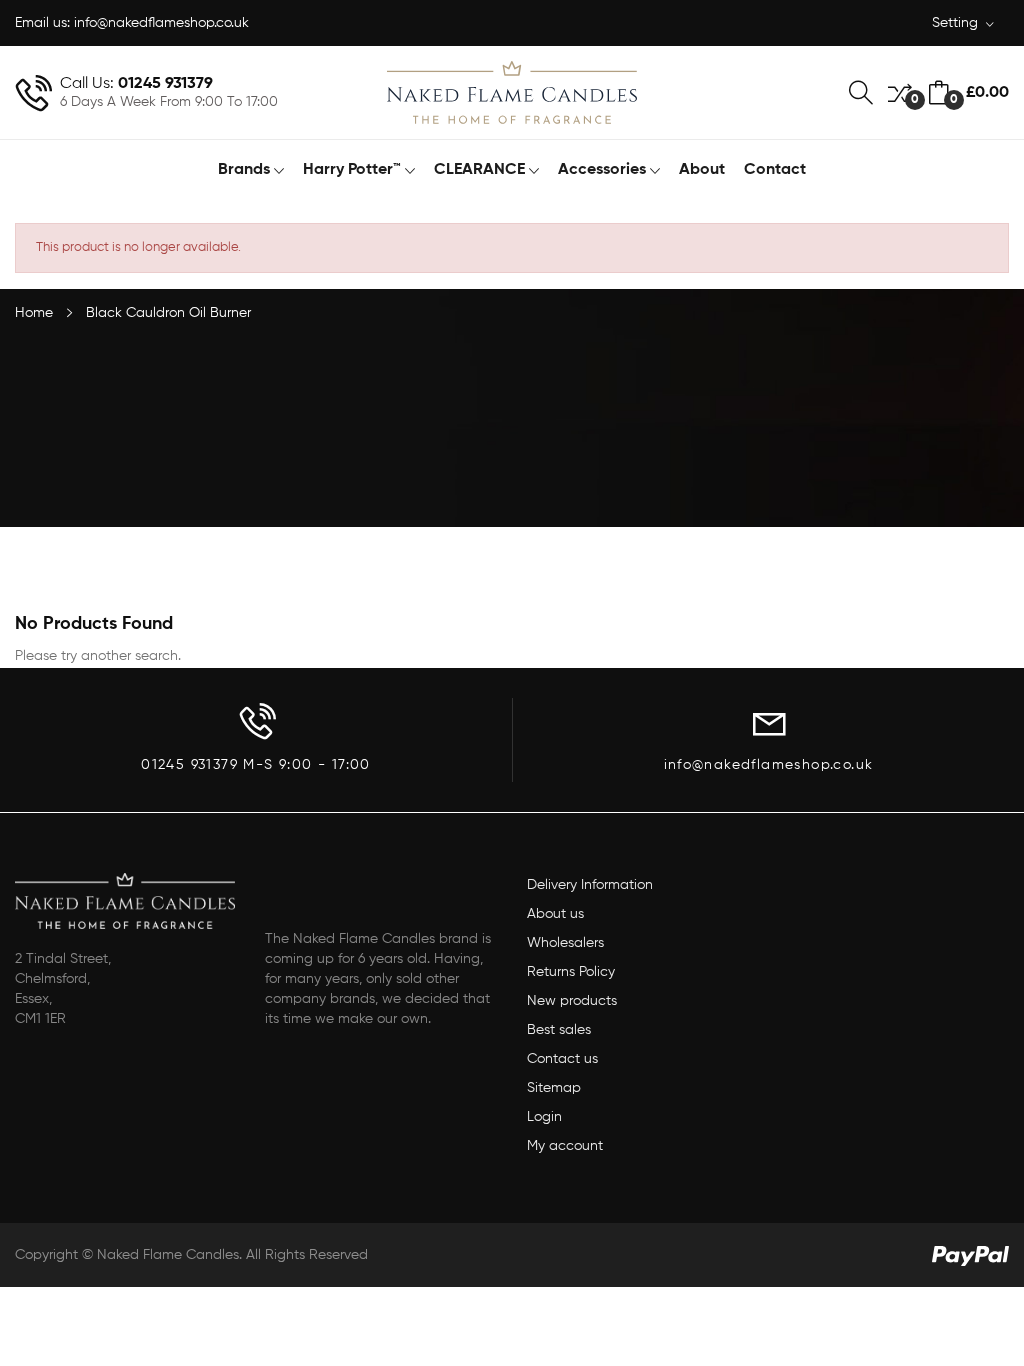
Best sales (559, 1030)
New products (572, 1001)
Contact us (562, 1059)
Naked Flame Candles (168, 1255)
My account (565, 1146)
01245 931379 (165, 84)
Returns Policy (571, 972)
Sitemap (554, 1088)
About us (555, 914)
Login (544, 1117)
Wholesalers (565, 943)
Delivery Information (590, 885)
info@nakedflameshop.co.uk (161, 23)
